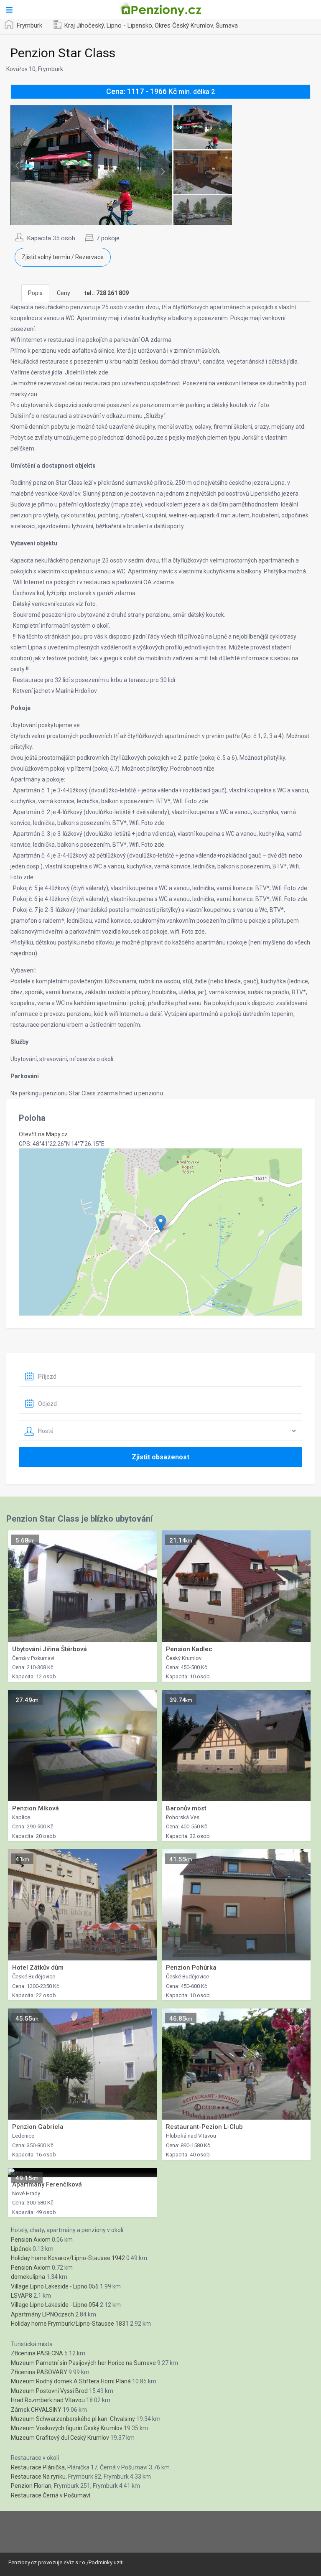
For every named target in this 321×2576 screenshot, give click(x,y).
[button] (161, 1223)
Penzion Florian (31, 2486)
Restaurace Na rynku (38, 2477)
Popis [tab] (35, 293)
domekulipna (28, 2277)
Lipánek (21, 2249)
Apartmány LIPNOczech (42, 2314)
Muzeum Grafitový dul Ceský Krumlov (60, 2438)
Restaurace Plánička (38, 2467)
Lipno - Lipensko (129, 25)
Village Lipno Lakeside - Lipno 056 (55, 2286)
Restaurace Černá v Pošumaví (51, 2495)
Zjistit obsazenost (160, 1457)
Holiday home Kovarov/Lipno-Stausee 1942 (68, 2258)
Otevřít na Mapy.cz (43, 1134)
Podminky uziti (106, 2562)
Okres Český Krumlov (184, 25)
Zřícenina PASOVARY (39, 2372)
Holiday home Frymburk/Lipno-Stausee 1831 (70, 2324)
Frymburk (29, 25)
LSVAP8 (22, 2296)
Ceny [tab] (64, 293)
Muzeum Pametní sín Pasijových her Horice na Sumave (83, 2363)
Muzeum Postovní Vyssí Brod (49, 2391)
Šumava (227, 25)
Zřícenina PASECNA (37, 2353)
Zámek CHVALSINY (36, 2410)
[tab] (107, 293)
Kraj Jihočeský (84, 25)
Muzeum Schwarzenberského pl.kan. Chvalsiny (73, 2419)
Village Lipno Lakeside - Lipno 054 (55, 2305)
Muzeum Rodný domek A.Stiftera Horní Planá (71, 2381)
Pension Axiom (31, 2240)
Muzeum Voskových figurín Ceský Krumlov (67, 2428)
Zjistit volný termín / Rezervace (63, 257)
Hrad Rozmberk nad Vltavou (48, 2400)
